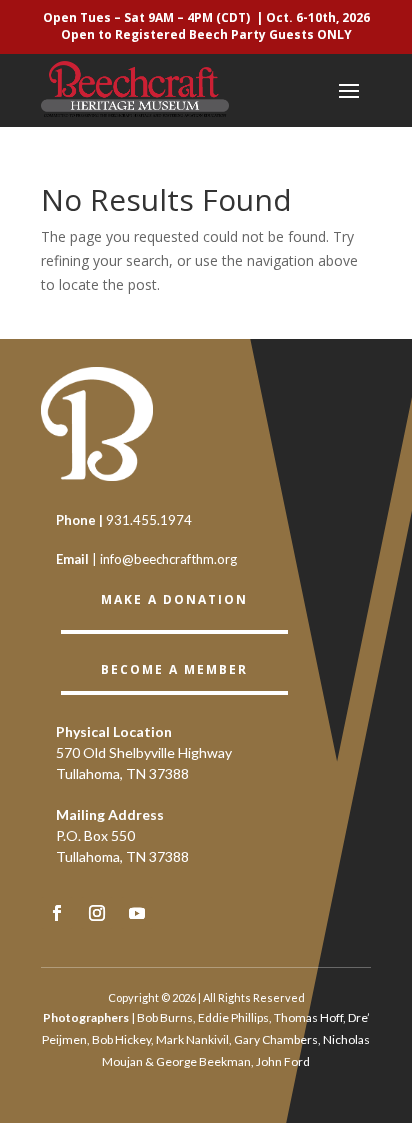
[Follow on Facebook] (57, 913)
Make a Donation (174, 599)
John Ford (283, 1061)
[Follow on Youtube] (137, 913)
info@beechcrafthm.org (168, 559)
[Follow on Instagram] (97, 913)
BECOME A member (174, 669)
